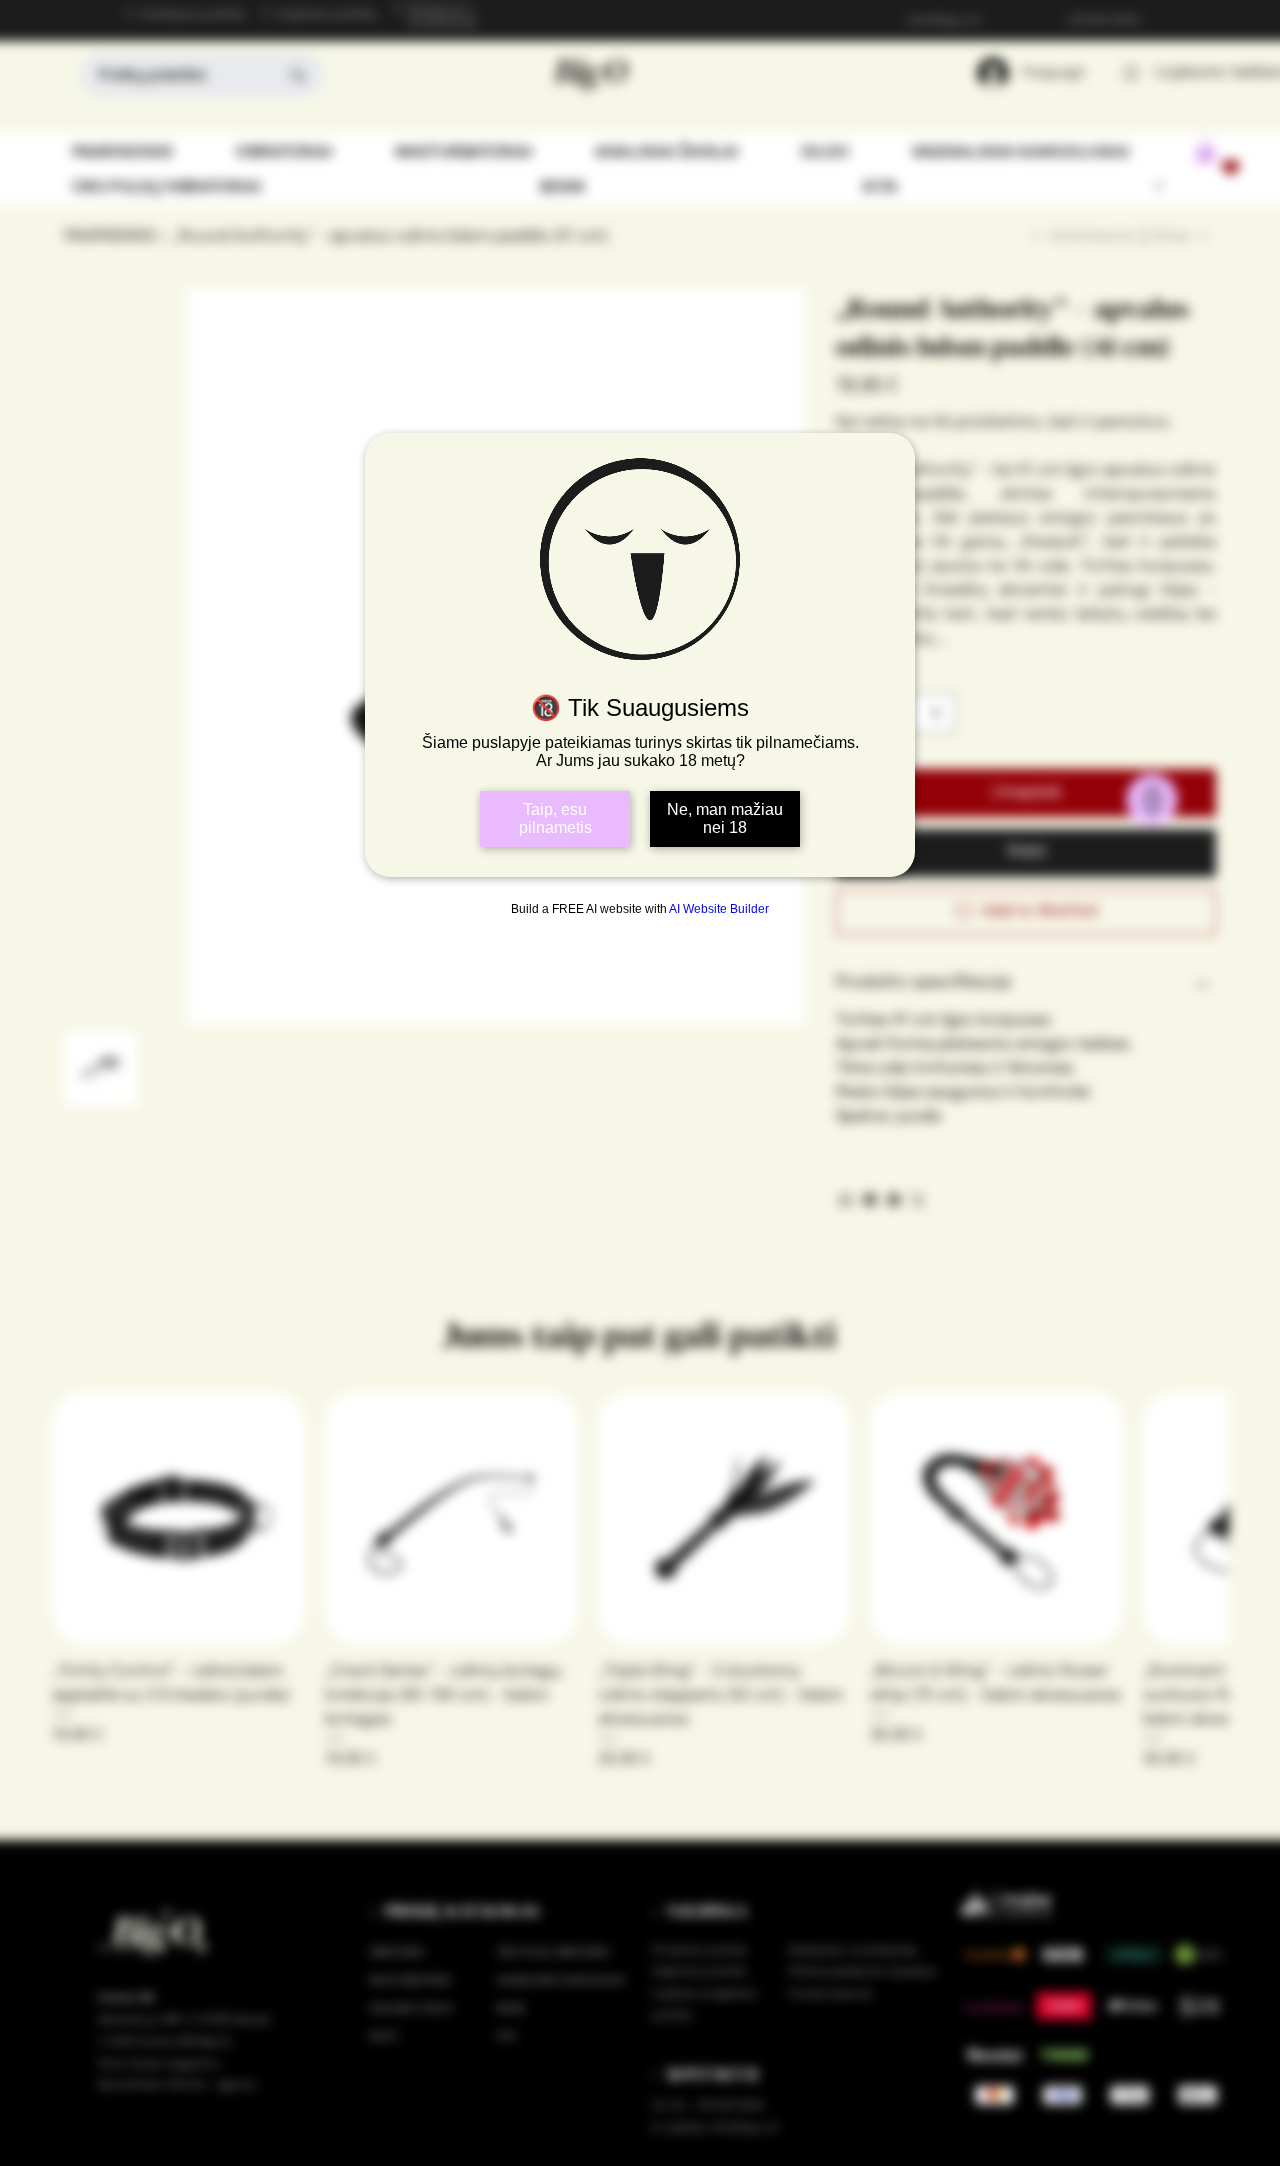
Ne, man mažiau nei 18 (725, 818)
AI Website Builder (719, 909)
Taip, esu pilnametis (555, 818)
